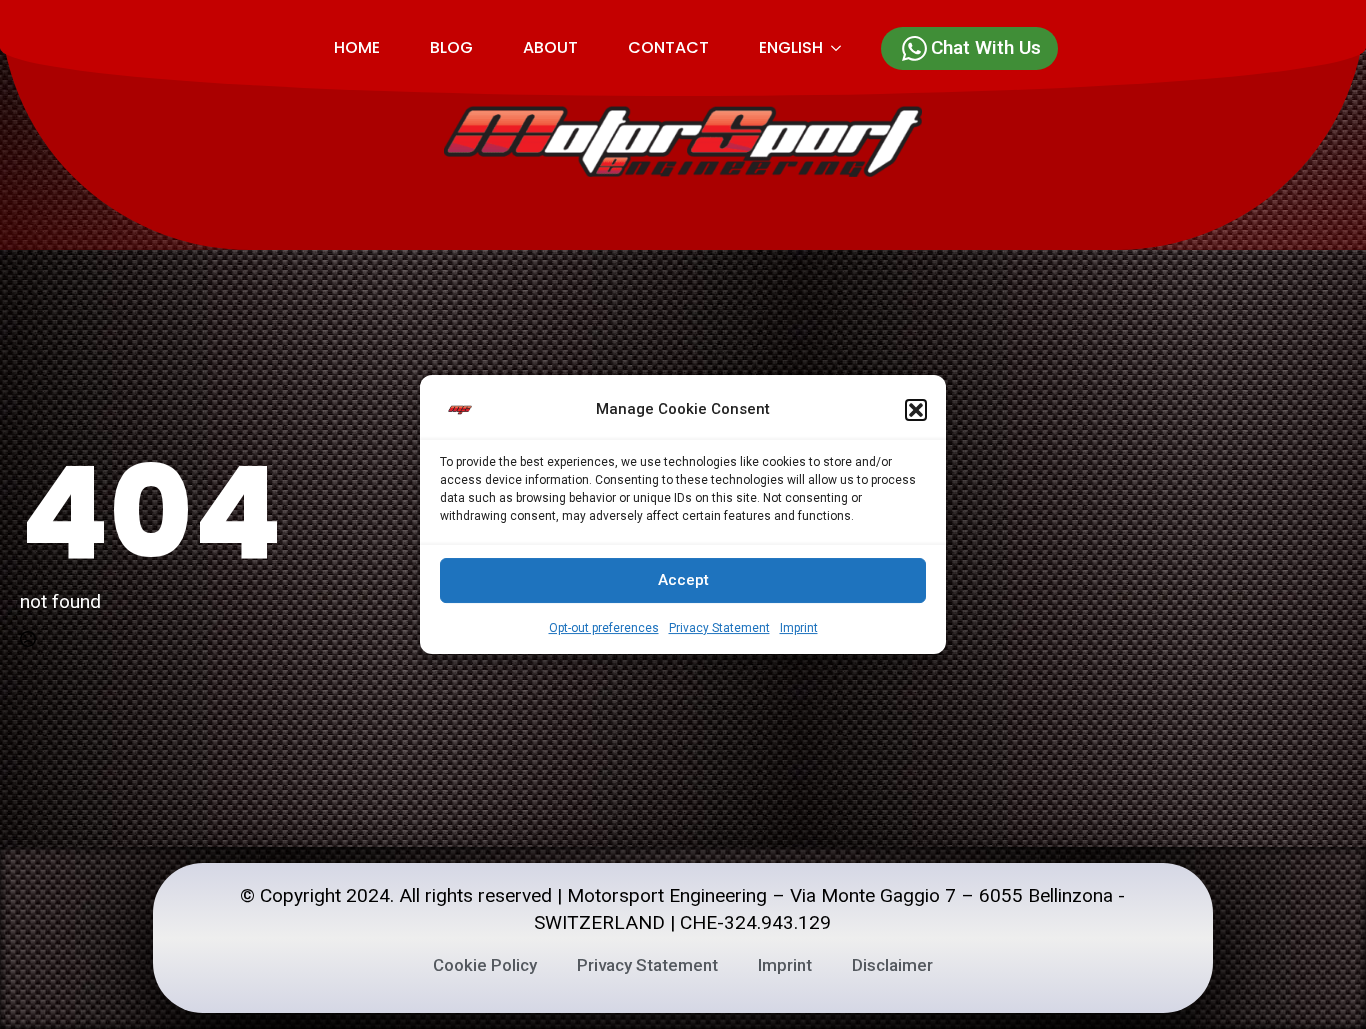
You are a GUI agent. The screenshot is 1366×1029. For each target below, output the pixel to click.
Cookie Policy (485, 965)
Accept (683, 580)
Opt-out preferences (604, 628)
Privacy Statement (719, 628)
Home (357, 47)
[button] (916, 410)
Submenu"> (844, 48)
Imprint (799, 628)
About (550, 47)
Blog (451, 47)
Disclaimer (892, 965)
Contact (668, 47)
